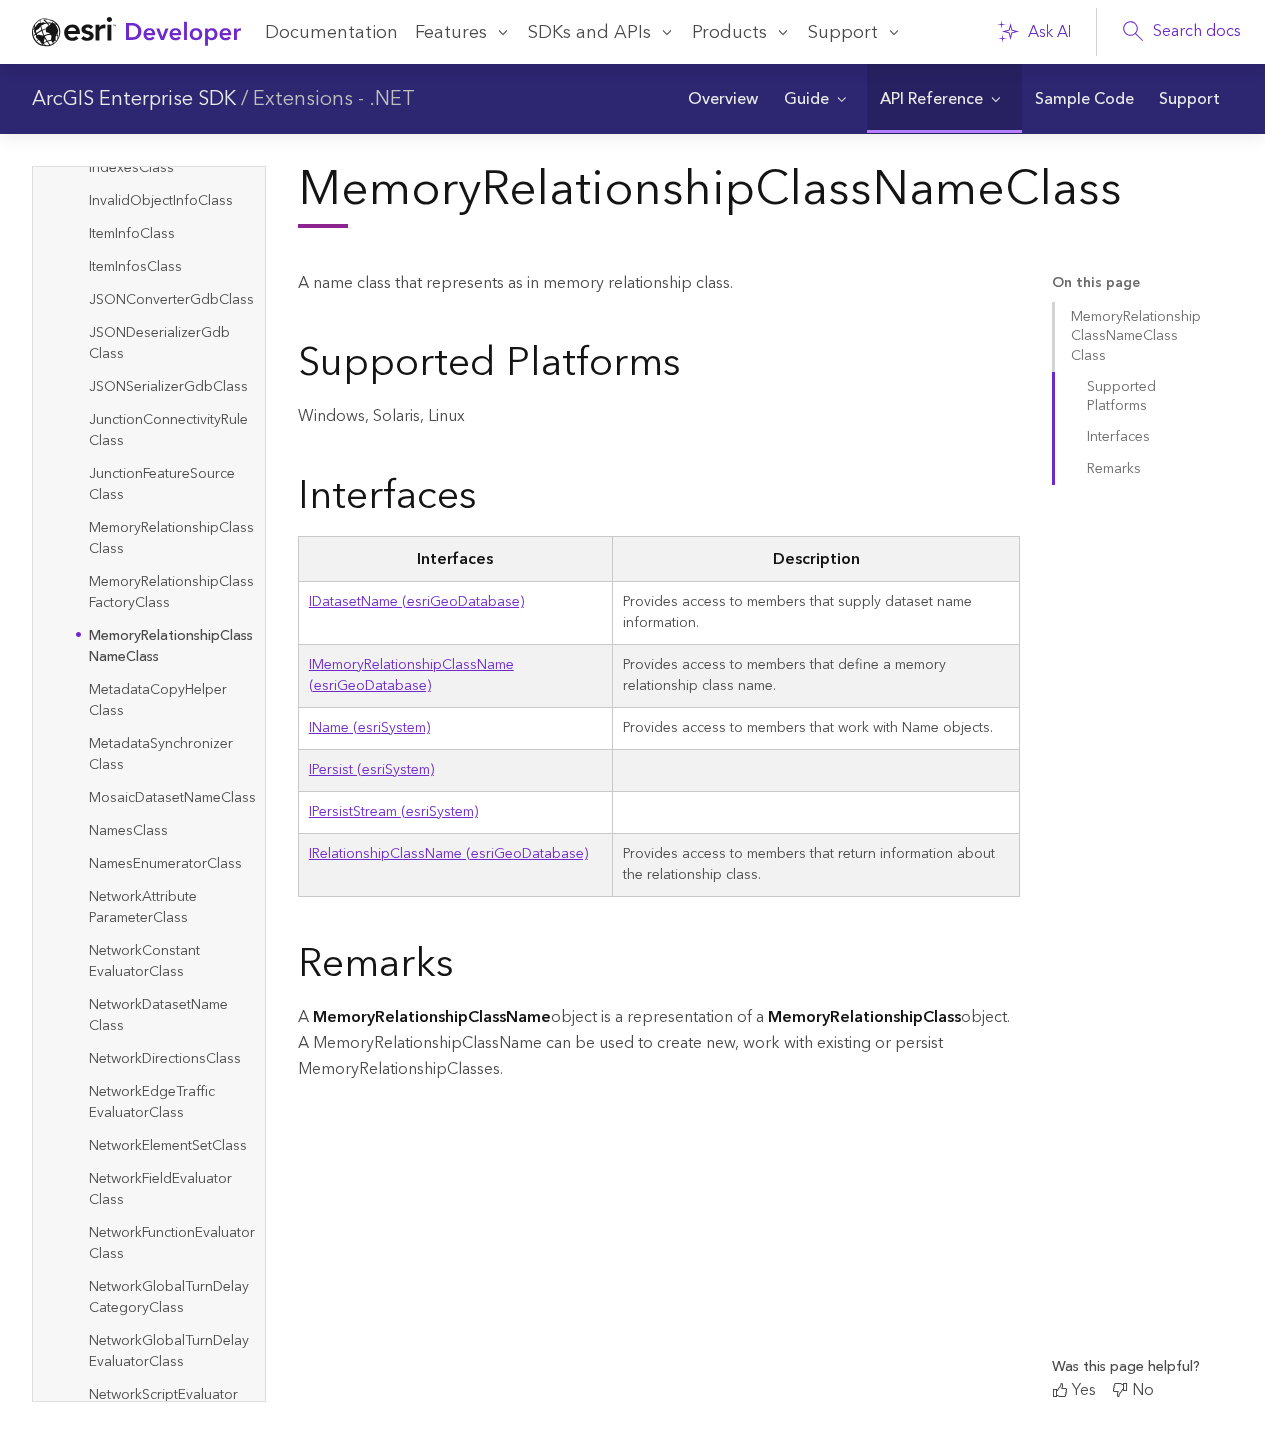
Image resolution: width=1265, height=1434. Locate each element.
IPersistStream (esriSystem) (393, 812)
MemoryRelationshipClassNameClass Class (1136, 336)
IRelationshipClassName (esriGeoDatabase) (448, 854)
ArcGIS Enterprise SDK (134, 99)
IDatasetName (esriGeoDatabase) (416, 602)
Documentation (331, 32)
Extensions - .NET (334, 99)
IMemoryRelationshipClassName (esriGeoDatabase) (411, 675)
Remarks (1114, 469)
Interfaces (1118, 437)
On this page (1096, 283)
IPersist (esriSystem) (371, 770)
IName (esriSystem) (369, 728)
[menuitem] (723, 99)
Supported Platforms (1121, 396)
